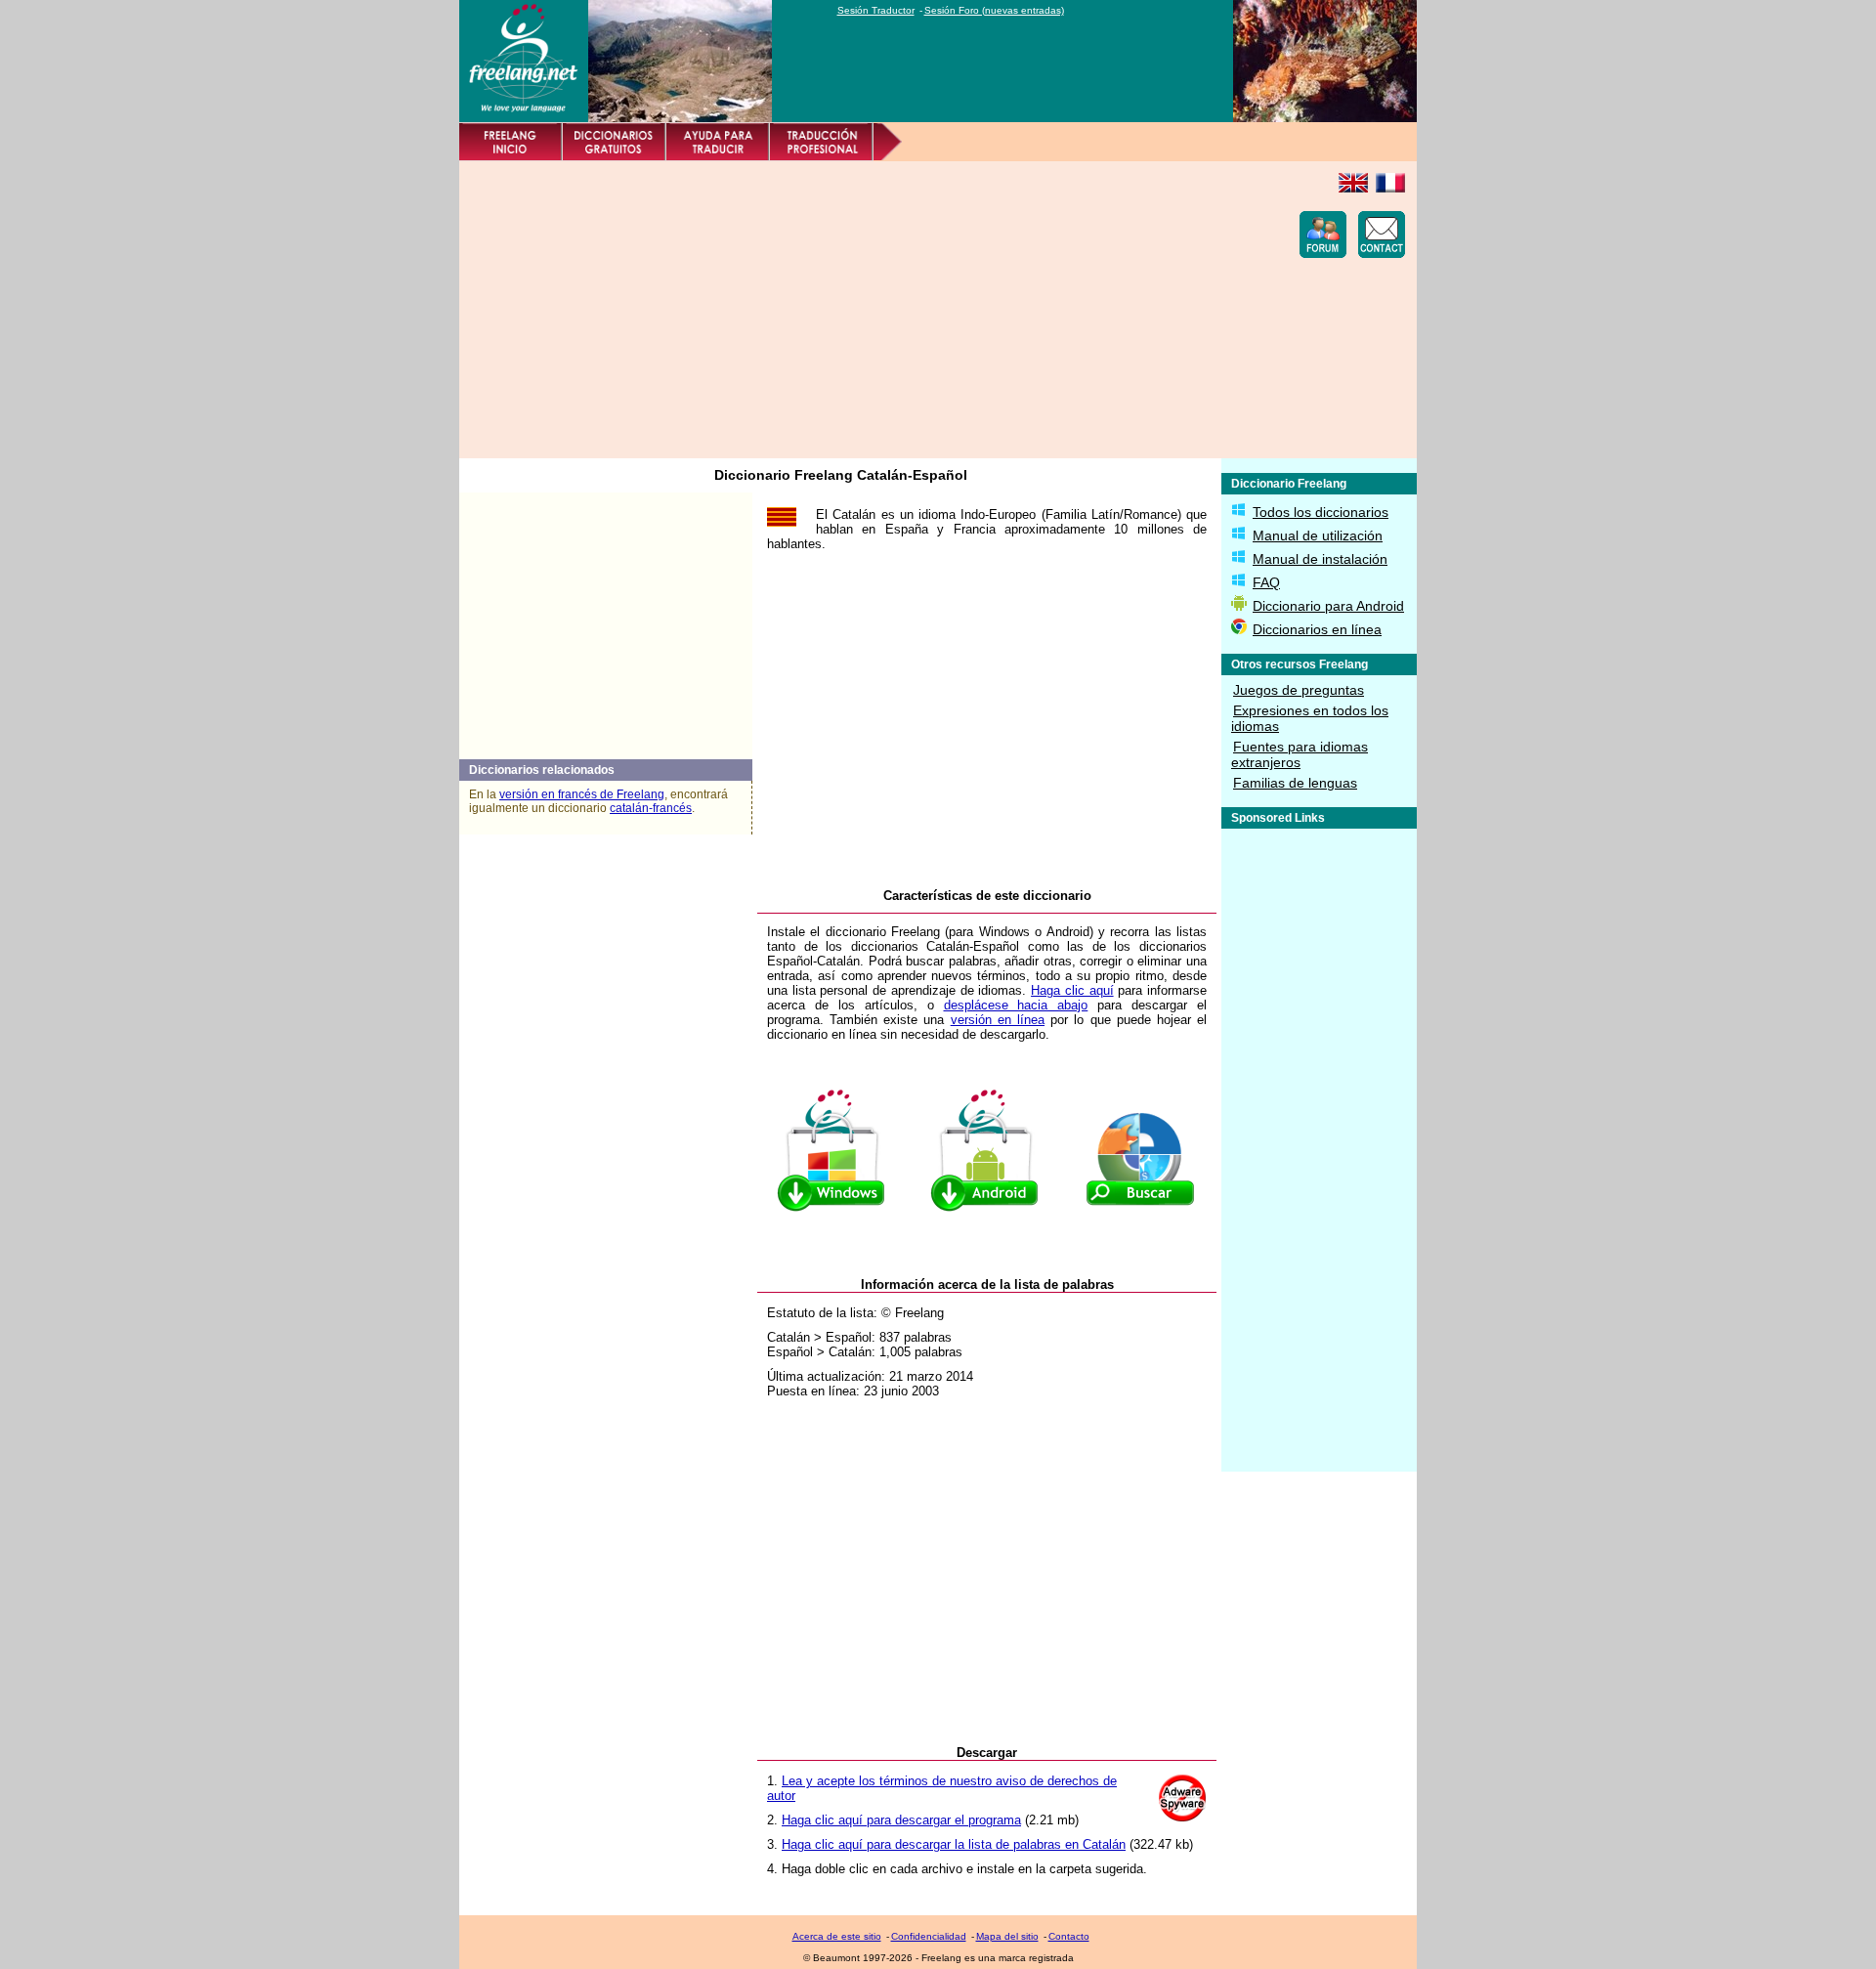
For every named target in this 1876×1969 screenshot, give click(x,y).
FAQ (1266, 582)
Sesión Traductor (876, 10)
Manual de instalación (1320, 559)
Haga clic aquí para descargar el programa (901, 1820)
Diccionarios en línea (1317, 629)
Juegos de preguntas (1299, 690)
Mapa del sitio (1007, 1936)
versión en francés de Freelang (582, 794)
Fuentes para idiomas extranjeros (1300, 754)
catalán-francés (651, 808)
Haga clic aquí (1072, 990)
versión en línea (998, 1020)
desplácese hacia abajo (1016, 1005)
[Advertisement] (827, 310)
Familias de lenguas (1295, 783)
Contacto (1069, 1936)
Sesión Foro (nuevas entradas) (994, 10)
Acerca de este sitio (837, 1936)
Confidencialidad (929, 1936)
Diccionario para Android (1328, 606)
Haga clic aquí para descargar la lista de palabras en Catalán (954, 1844)
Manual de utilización (1318, 535)
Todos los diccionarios (1321, 512)
